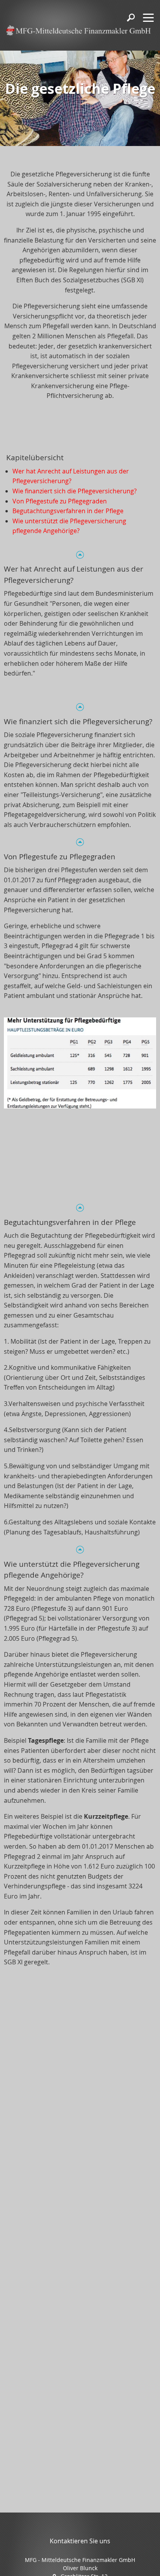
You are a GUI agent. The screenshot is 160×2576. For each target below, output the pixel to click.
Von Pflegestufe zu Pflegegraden (60, 501)
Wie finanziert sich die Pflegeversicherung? (75, 491)
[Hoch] (80, 554)
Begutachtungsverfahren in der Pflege (68, 511)
